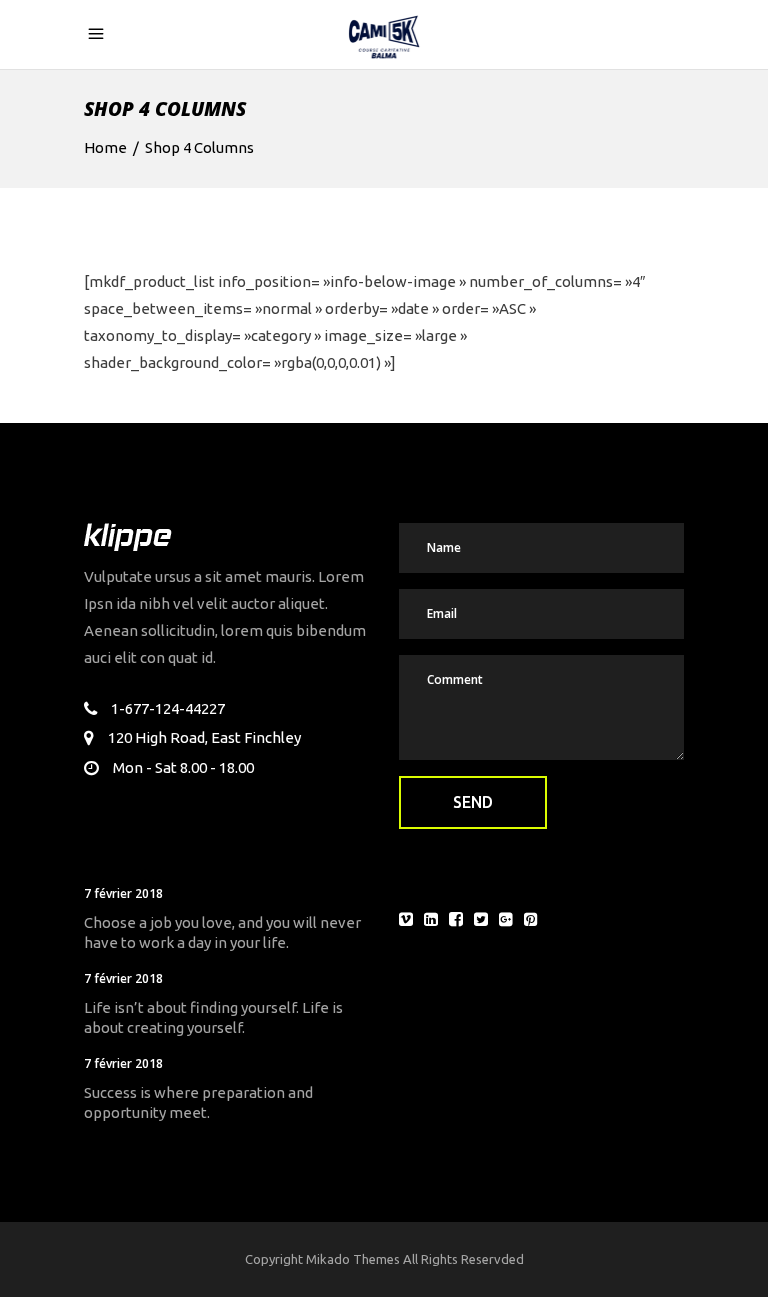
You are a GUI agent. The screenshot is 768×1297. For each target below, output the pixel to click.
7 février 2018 (123, 893)
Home (105, 147)
